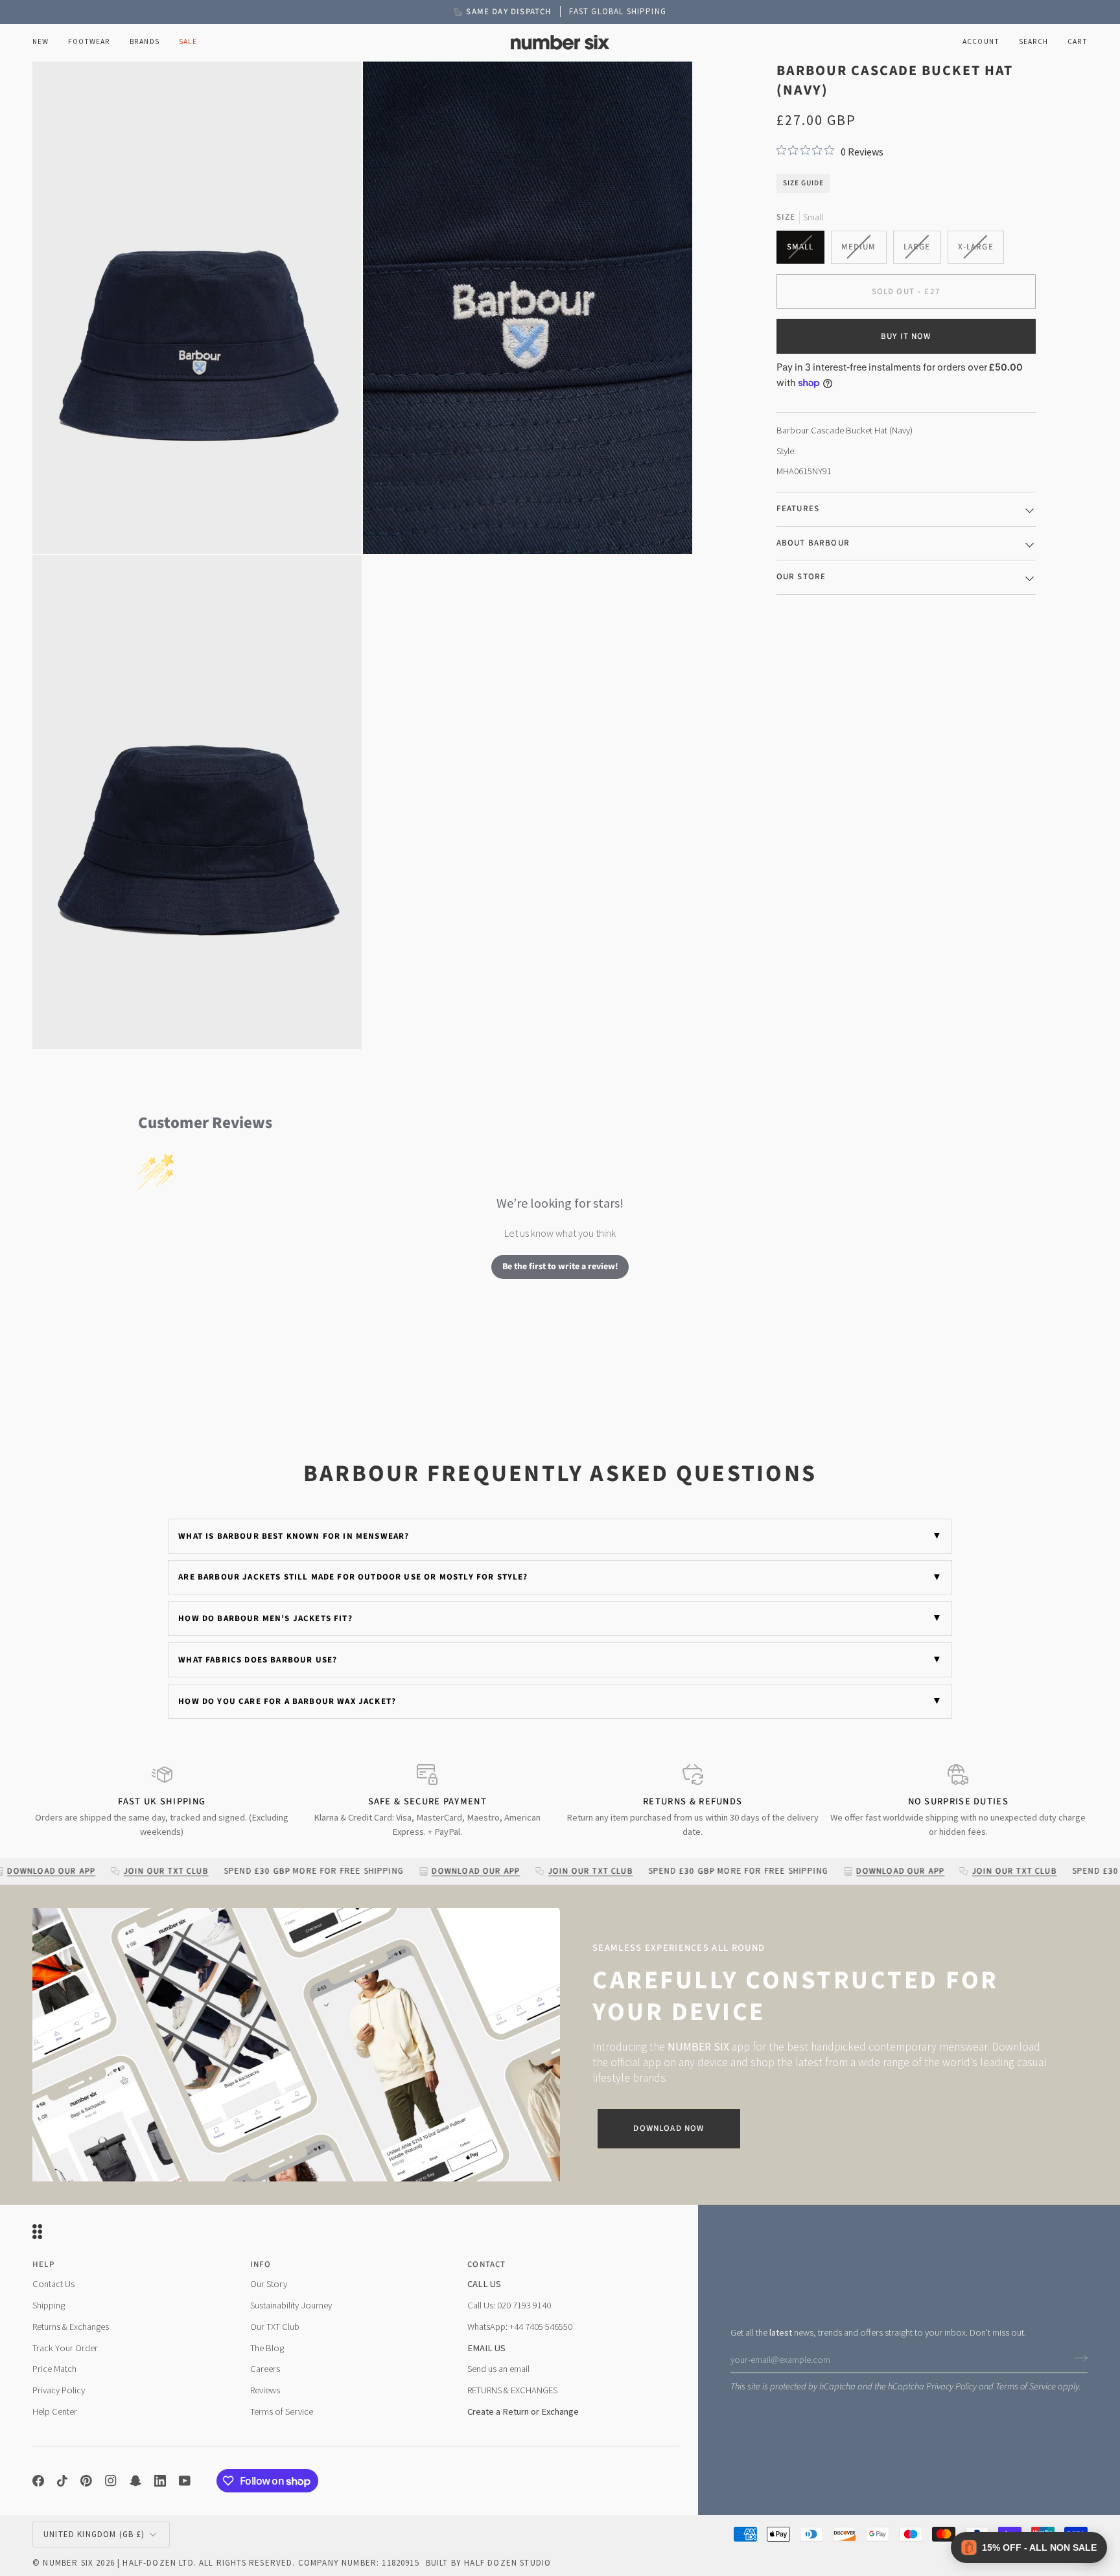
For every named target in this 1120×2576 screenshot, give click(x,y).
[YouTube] (185, 2481)
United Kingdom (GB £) (94, 2534)
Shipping (49, 2305)
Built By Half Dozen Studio (488, 2563)
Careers (265, 2369)
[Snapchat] (135, 2481)
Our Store (801, 577)
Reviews (265, 2390)
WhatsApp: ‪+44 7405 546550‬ (520, 2327)
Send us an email (498, 2369)
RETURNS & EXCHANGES (512, 2390)
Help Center (55, 2411)
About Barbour (813, 542)
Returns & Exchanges (71, 2327)
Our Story (269, 2284)
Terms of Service (1026, 2386)
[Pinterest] (86, 2481)
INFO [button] (261, 2264)
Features (798, 509)
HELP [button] (43, 2264)
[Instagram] (111, 2481)
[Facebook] (38, 2481)
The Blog (267, 2348)
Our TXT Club (275, 2327)
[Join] (1077, 2358)
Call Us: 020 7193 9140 (509, 2305)
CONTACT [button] (486, 2264)
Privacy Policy (951, 2386)
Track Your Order (65, 2348)
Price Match (54, 2369)
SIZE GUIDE (803, 182)
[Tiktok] (62, 2481)
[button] (89, 42)
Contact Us (53, 2284)
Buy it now (906, 336)
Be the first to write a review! (560, 1267)
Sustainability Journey (291, 2305)
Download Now (669, 2128)
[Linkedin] (160, 2481)
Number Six (68, 2563)
